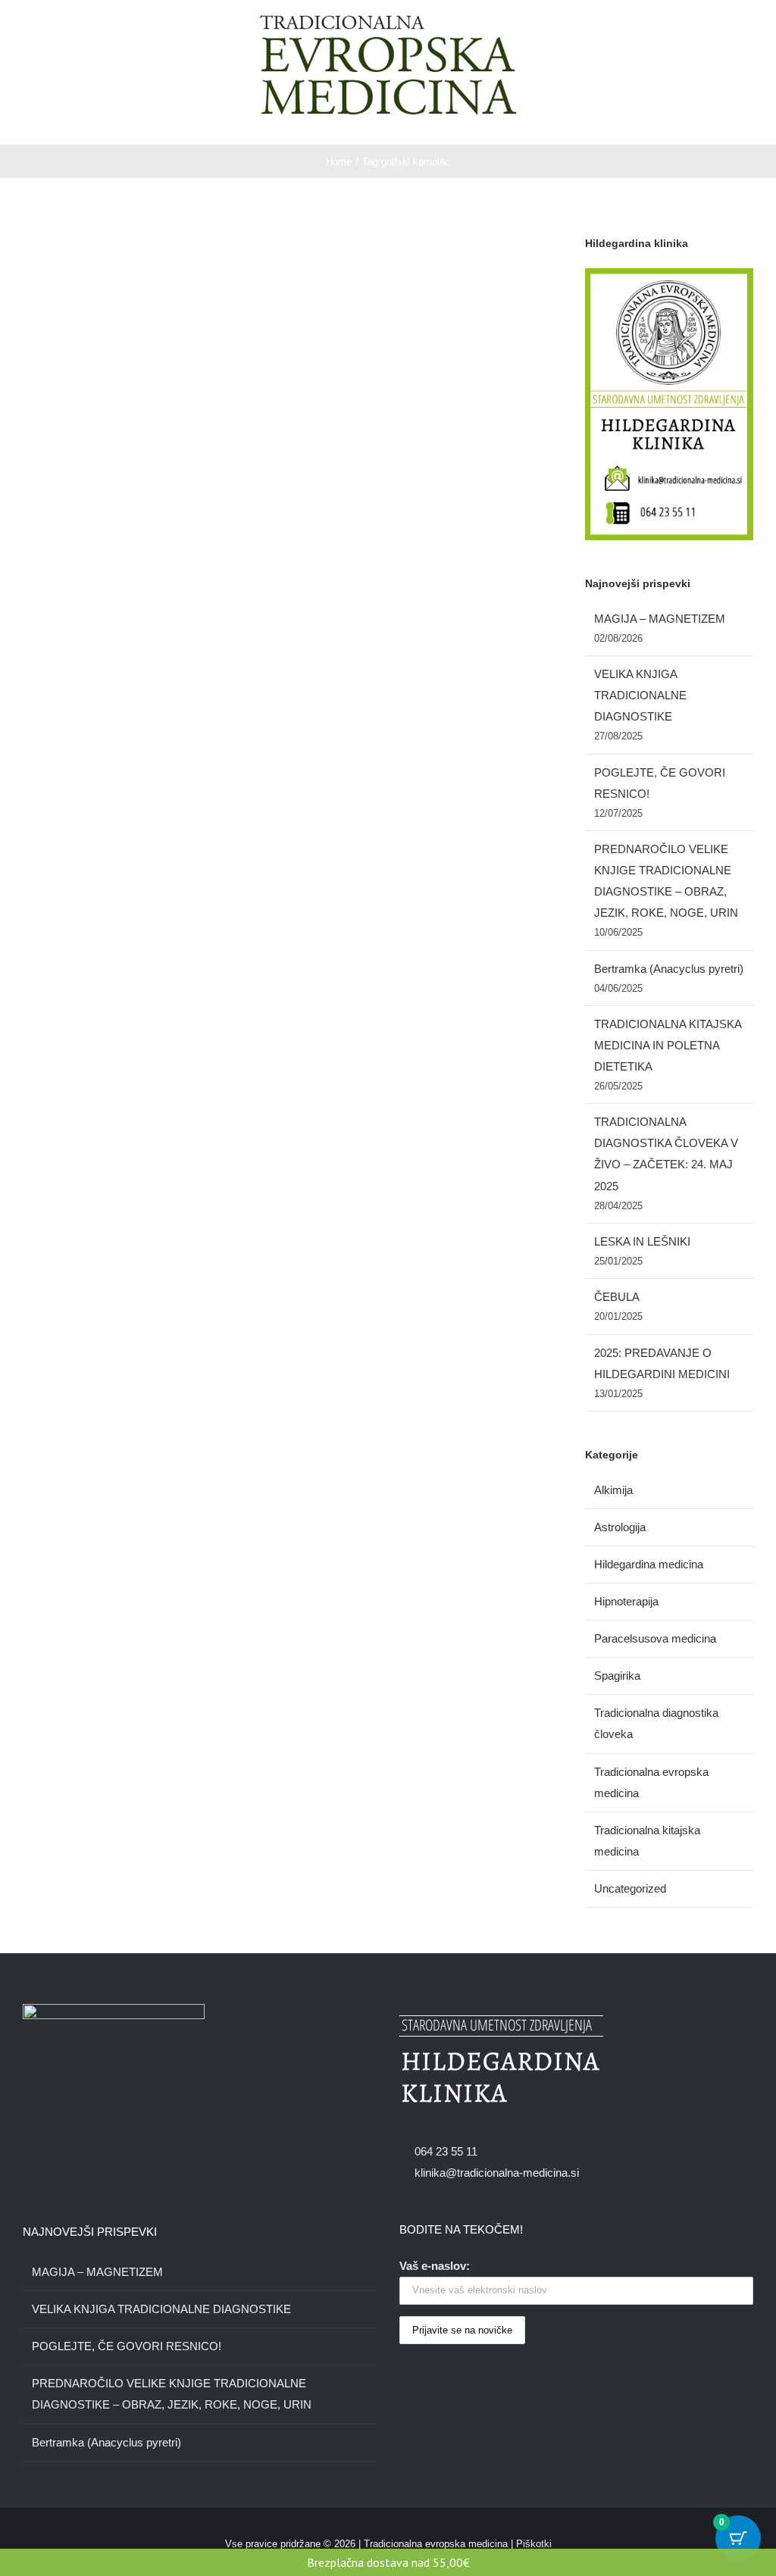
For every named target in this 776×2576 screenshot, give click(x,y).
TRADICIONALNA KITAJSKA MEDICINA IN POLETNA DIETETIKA (668, 1045)
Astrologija (620, 1527)
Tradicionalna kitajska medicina (647, 1841)
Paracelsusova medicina (655, 1638)
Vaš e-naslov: (435, 2266)
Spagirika (617, 1676)
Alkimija (613, 1490)
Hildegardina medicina (649, 1564)
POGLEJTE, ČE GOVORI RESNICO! (127, 2346)
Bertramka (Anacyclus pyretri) (669, 969)
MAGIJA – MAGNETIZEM (660, 619)
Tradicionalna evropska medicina (651, 1782)
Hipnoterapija (626, 1601)
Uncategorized (630, 1888)
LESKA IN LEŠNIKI (642, 1241)
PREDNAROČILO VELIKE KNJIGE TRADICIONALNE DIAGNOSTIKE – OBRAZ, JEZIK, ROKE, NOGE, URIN (172, 2394)
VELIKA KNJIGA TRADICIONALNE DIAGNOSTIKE (640, 695)
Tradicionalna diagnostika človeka (656, 1723)
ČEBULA (617, 1297)
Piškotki (534, 2544)
